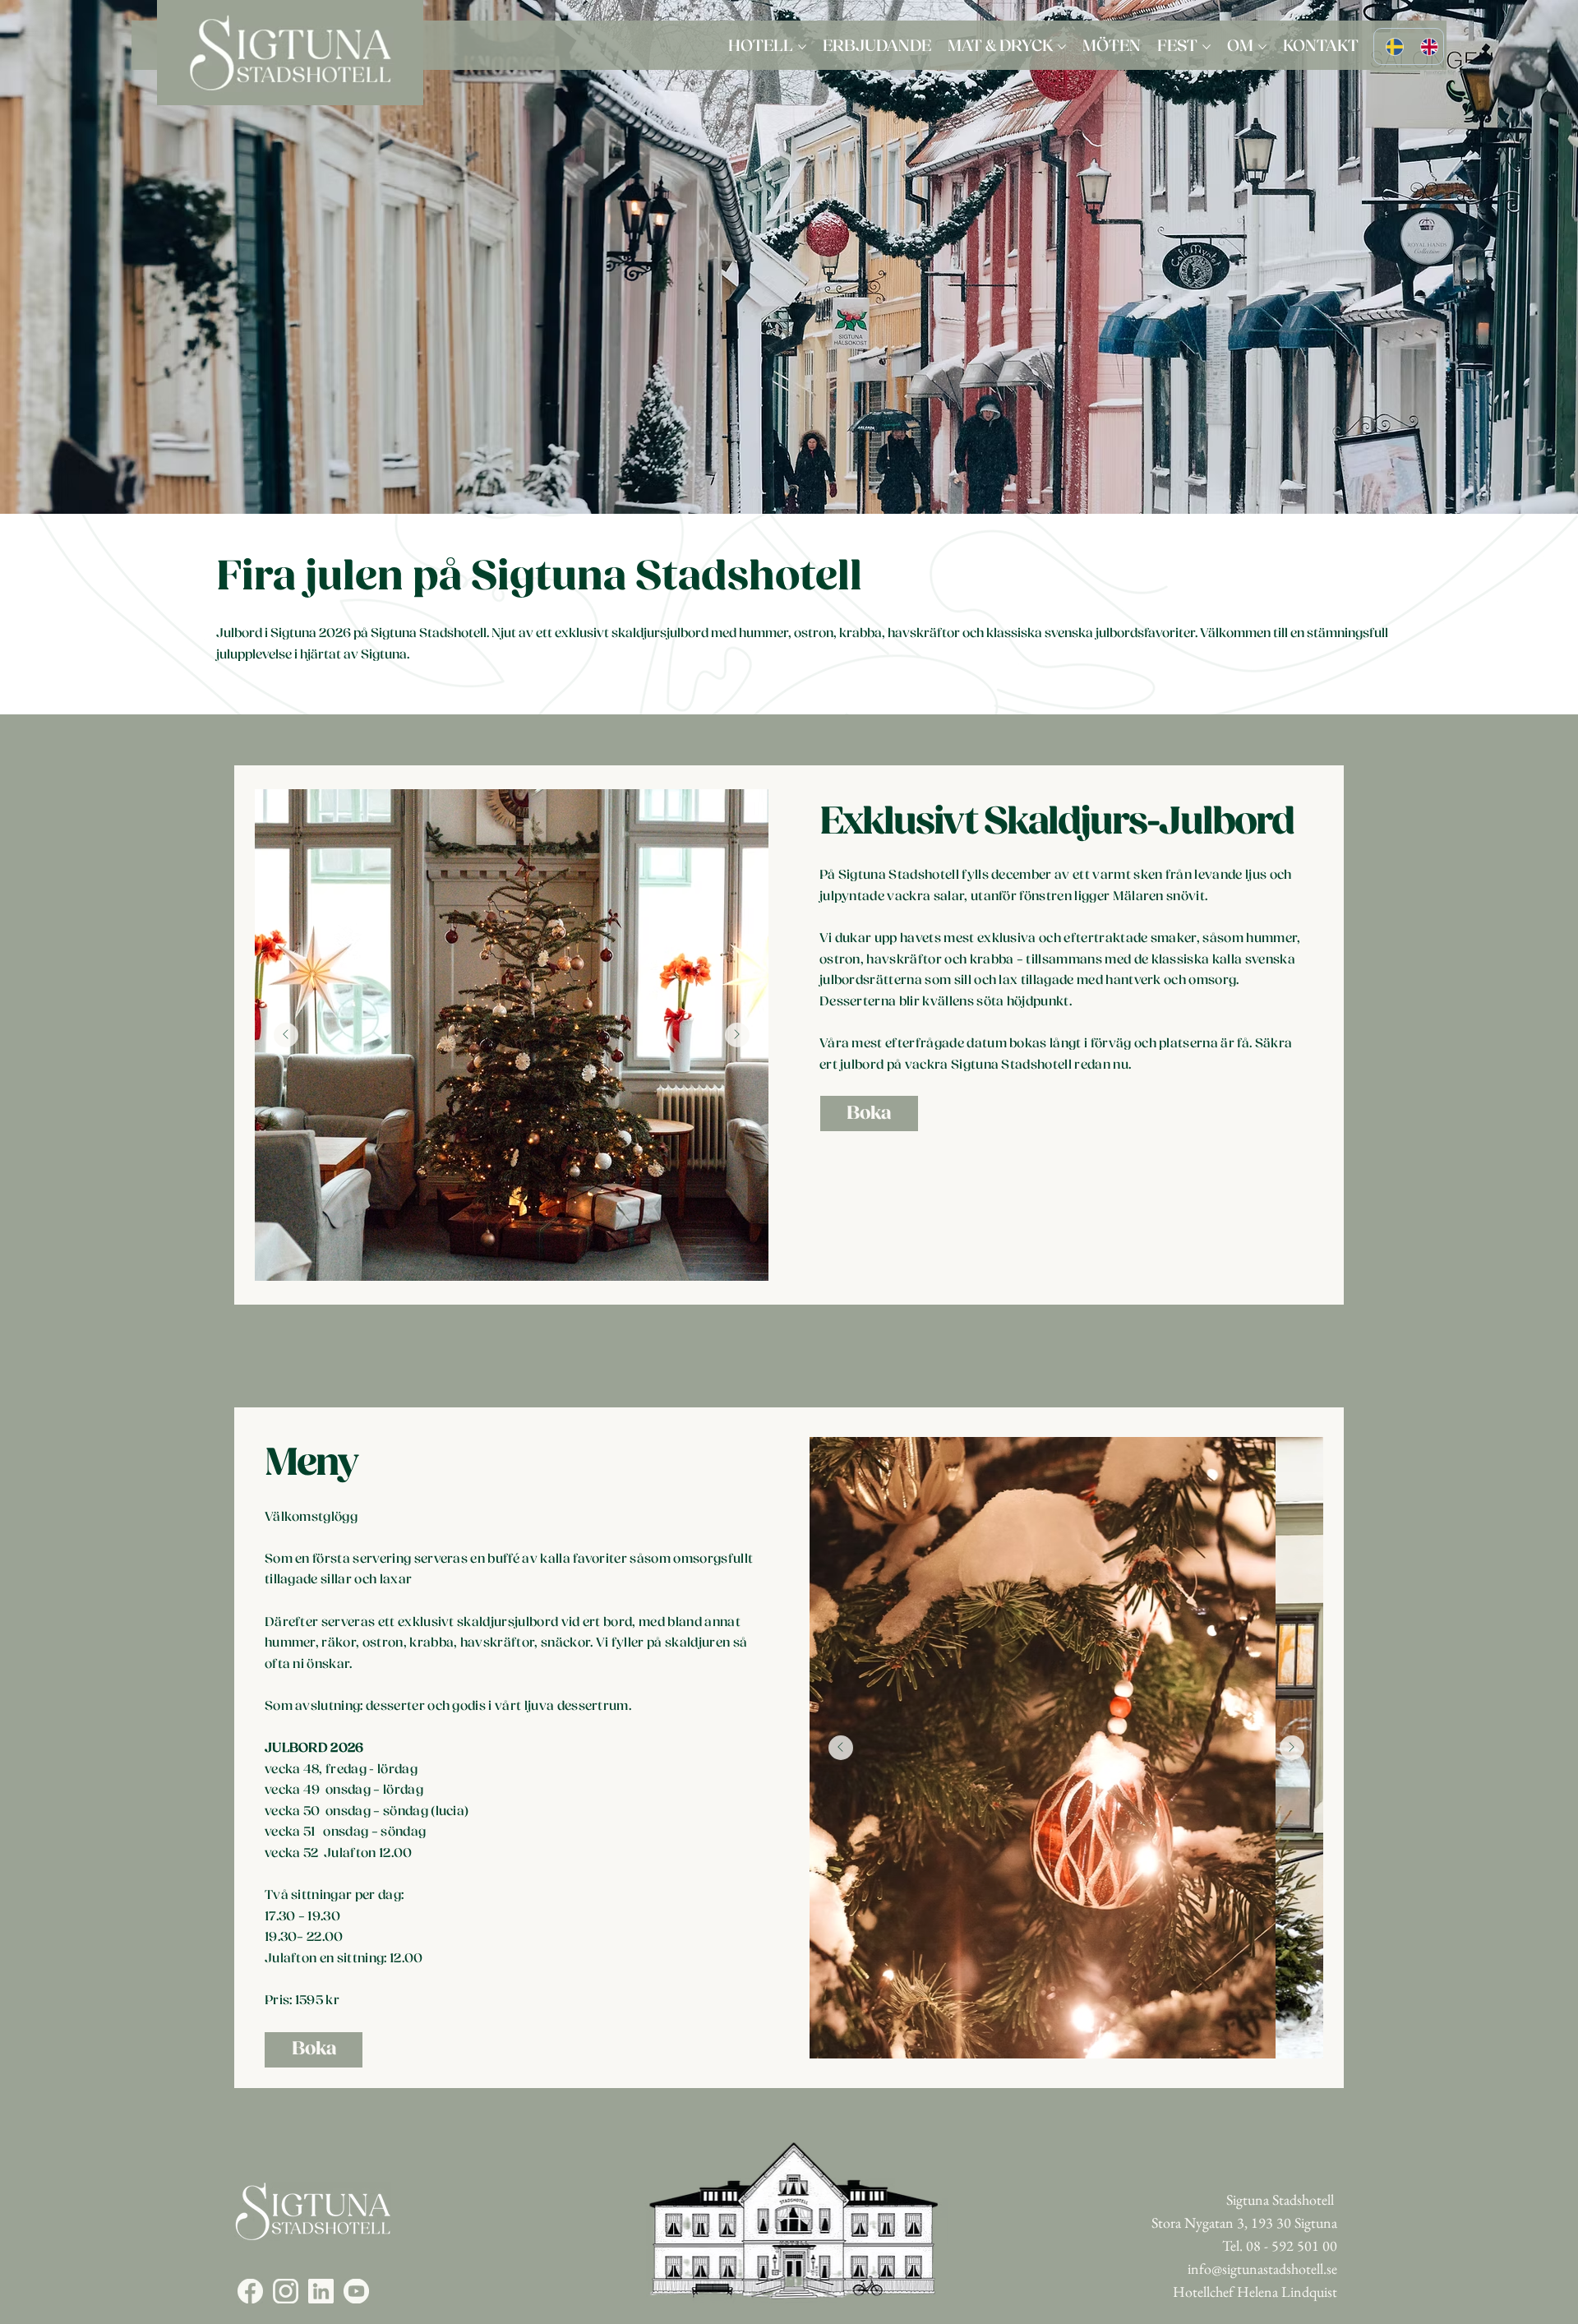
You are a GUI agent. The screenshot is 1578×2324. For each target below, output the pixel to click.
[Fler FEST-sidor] (1207, 47)
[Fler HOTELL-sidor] (802, 47)
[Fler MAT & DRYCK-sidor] (1062, 47)
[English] (1425, 46)
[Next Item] (737, 1035)
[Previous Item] (286, 1035)
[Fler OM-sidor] (1262, 47)
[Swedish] (1391, 46)
